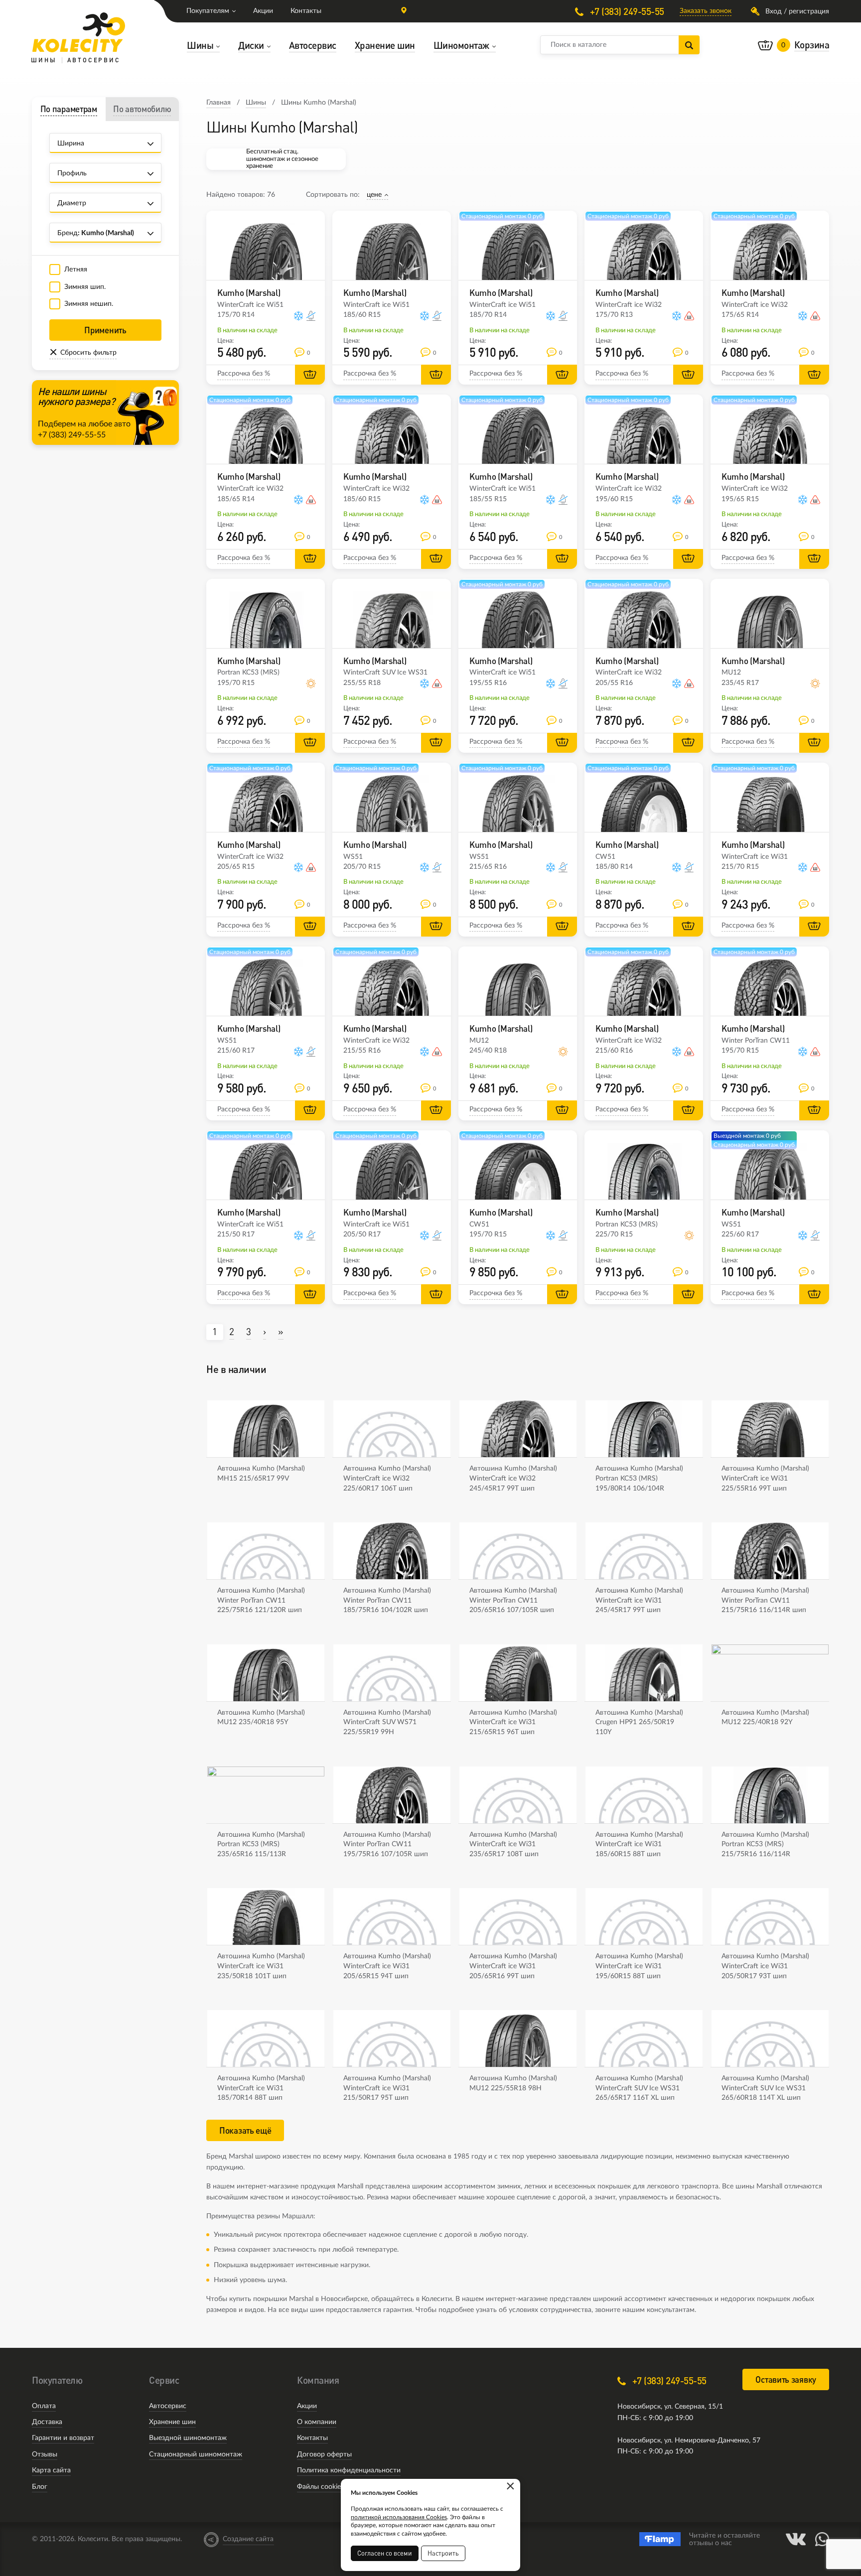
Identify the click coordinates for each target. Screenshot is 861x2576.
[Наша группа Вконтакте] (796, 2539)
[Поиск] (689, 45)
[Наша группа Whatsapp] (822, 2539)
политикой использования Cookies (399, 2517)
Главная (218, 103)
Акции (263, 11)
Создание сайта (248, 2539)
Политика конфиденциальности (349, 2470)
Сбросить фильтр (88, 353)
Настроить (443, 2553)
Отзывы (45, 2454)
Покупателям (208, 11)
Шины (256, 103)
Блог (40, 2487)
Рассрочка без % (244, 374)
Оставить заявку (786, 2379)
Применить (105, 330)
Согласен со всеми (385, 2553)
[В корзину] (310, 375)
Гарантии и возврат (63, 2438)
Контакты (306, 11)
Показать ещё (245, 2130)
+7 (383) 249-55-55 (626, 11)
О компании (317, 2422)
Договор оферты (324, 2454)
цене (374, 195)
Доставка (47, 2422)
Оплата (44, 2406)
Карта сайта (51, 2470)
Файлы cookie (319, 2487)
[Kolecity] (79, 32)
